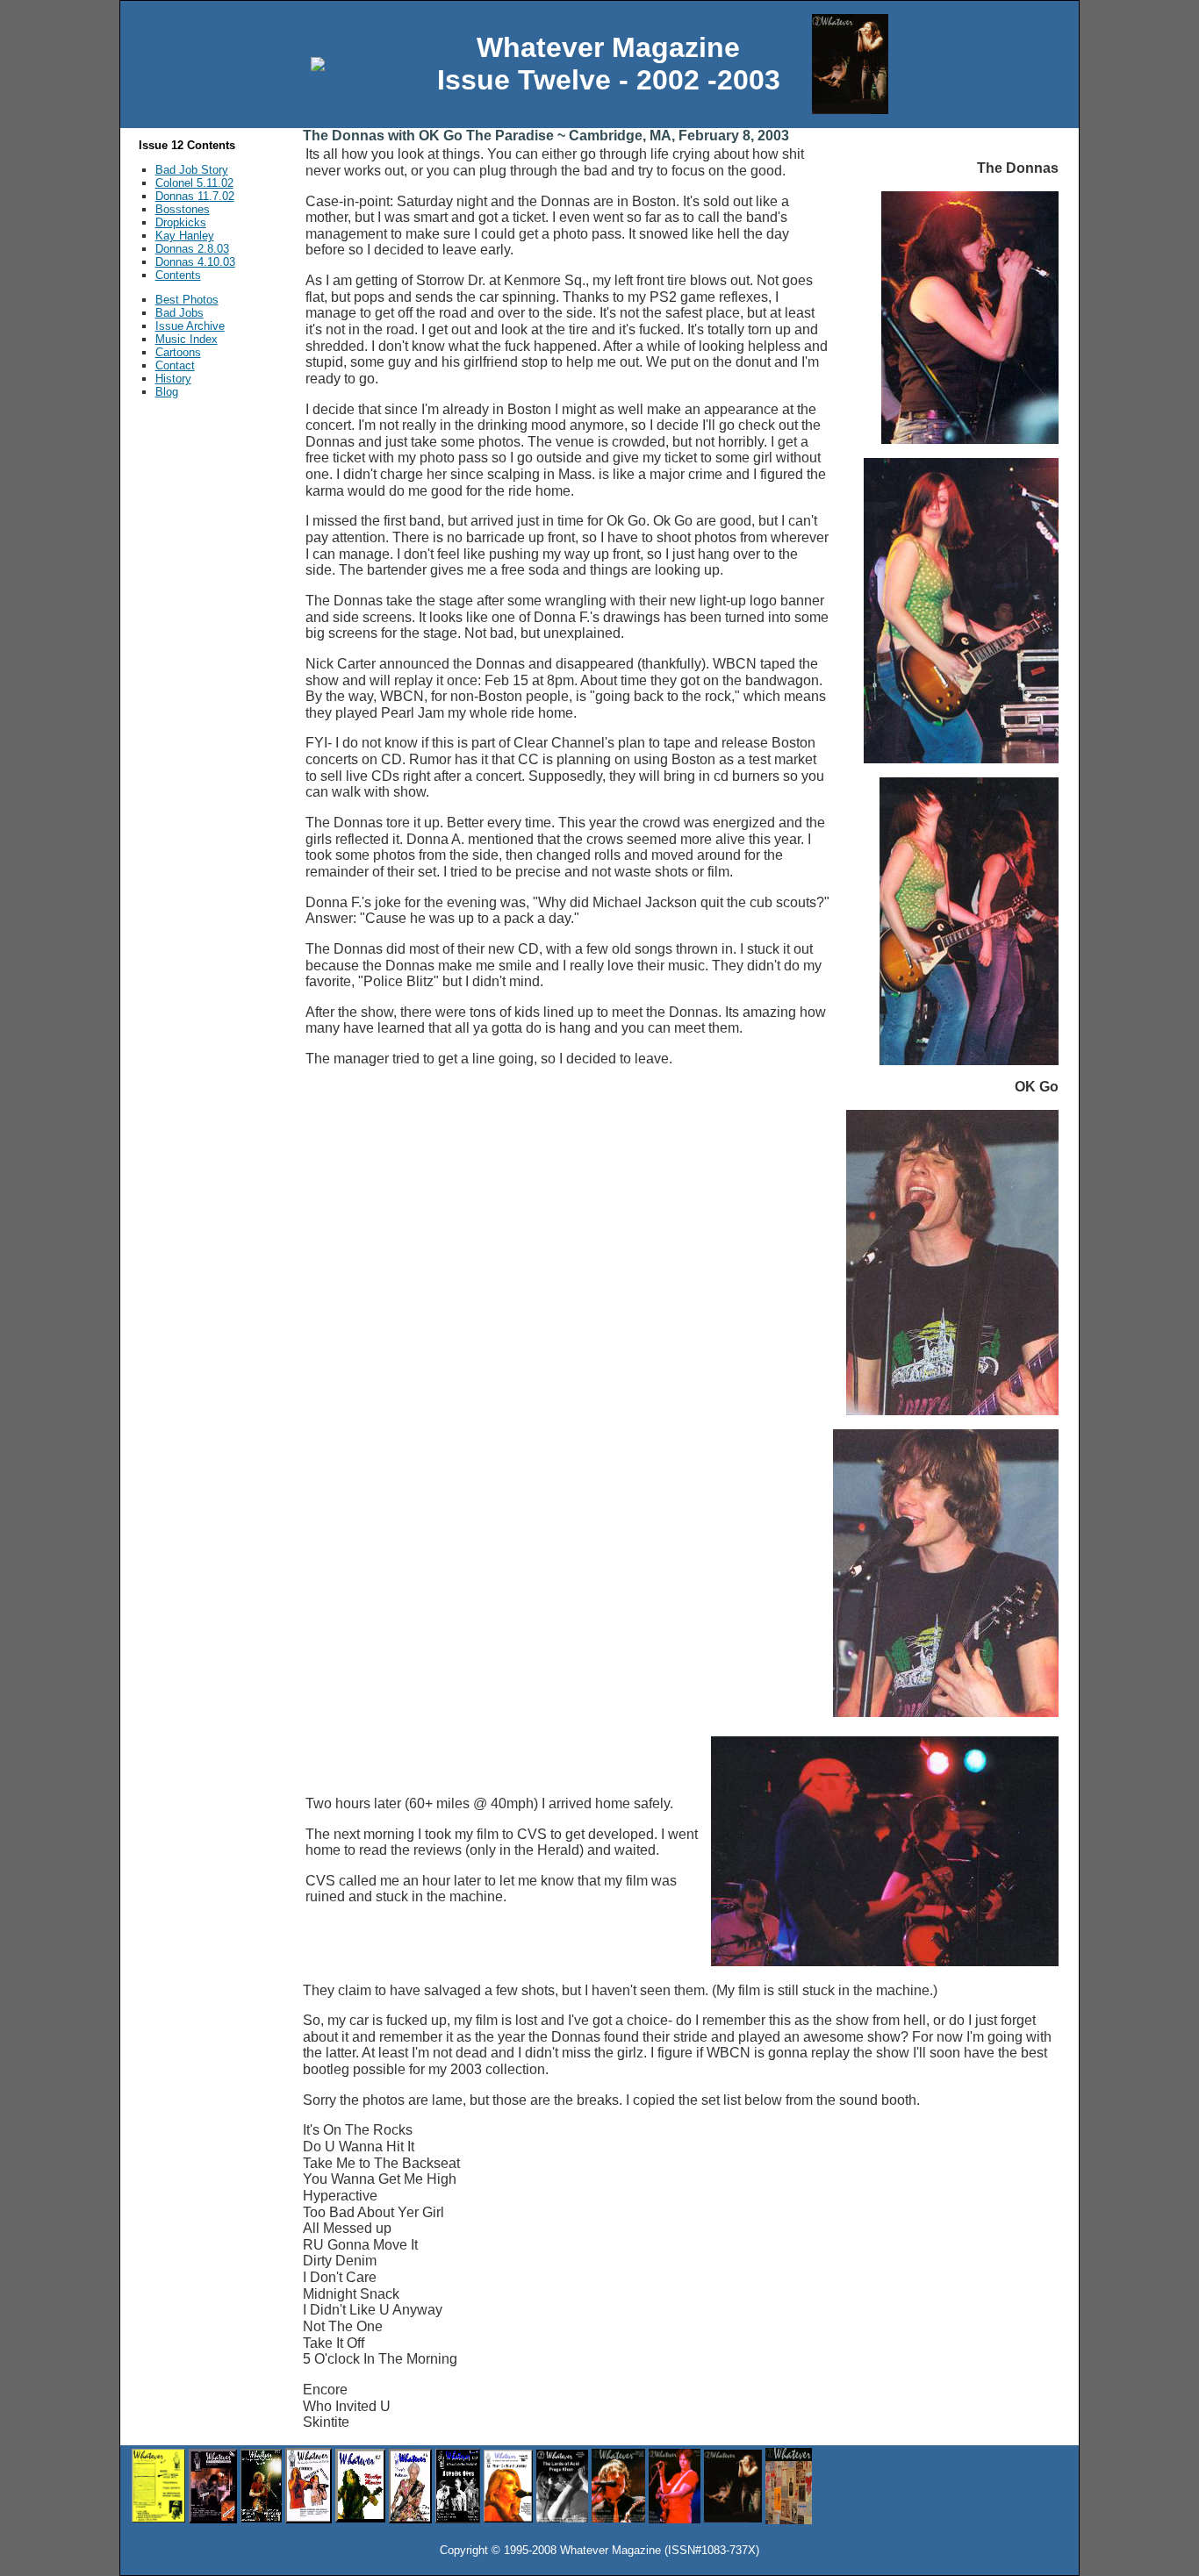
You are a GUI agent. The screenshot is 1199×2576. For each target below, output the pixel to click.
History (173, 379)
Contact (175, 365)
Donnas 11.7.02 (195, 196)
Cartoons (178, 352)
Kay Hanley (185, 236)
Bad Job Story (192, 170)
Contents (178, 275)
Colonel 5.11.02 (194, 183)
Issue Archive (190, 326)
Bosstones (183, 209)
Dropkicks (181, 222)
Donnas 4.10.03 (195, 262)
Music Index (187, 339)
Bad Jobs (179, 313)
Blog (167, 392)
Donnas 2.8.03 (192, 249)
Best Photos (187, 300)
